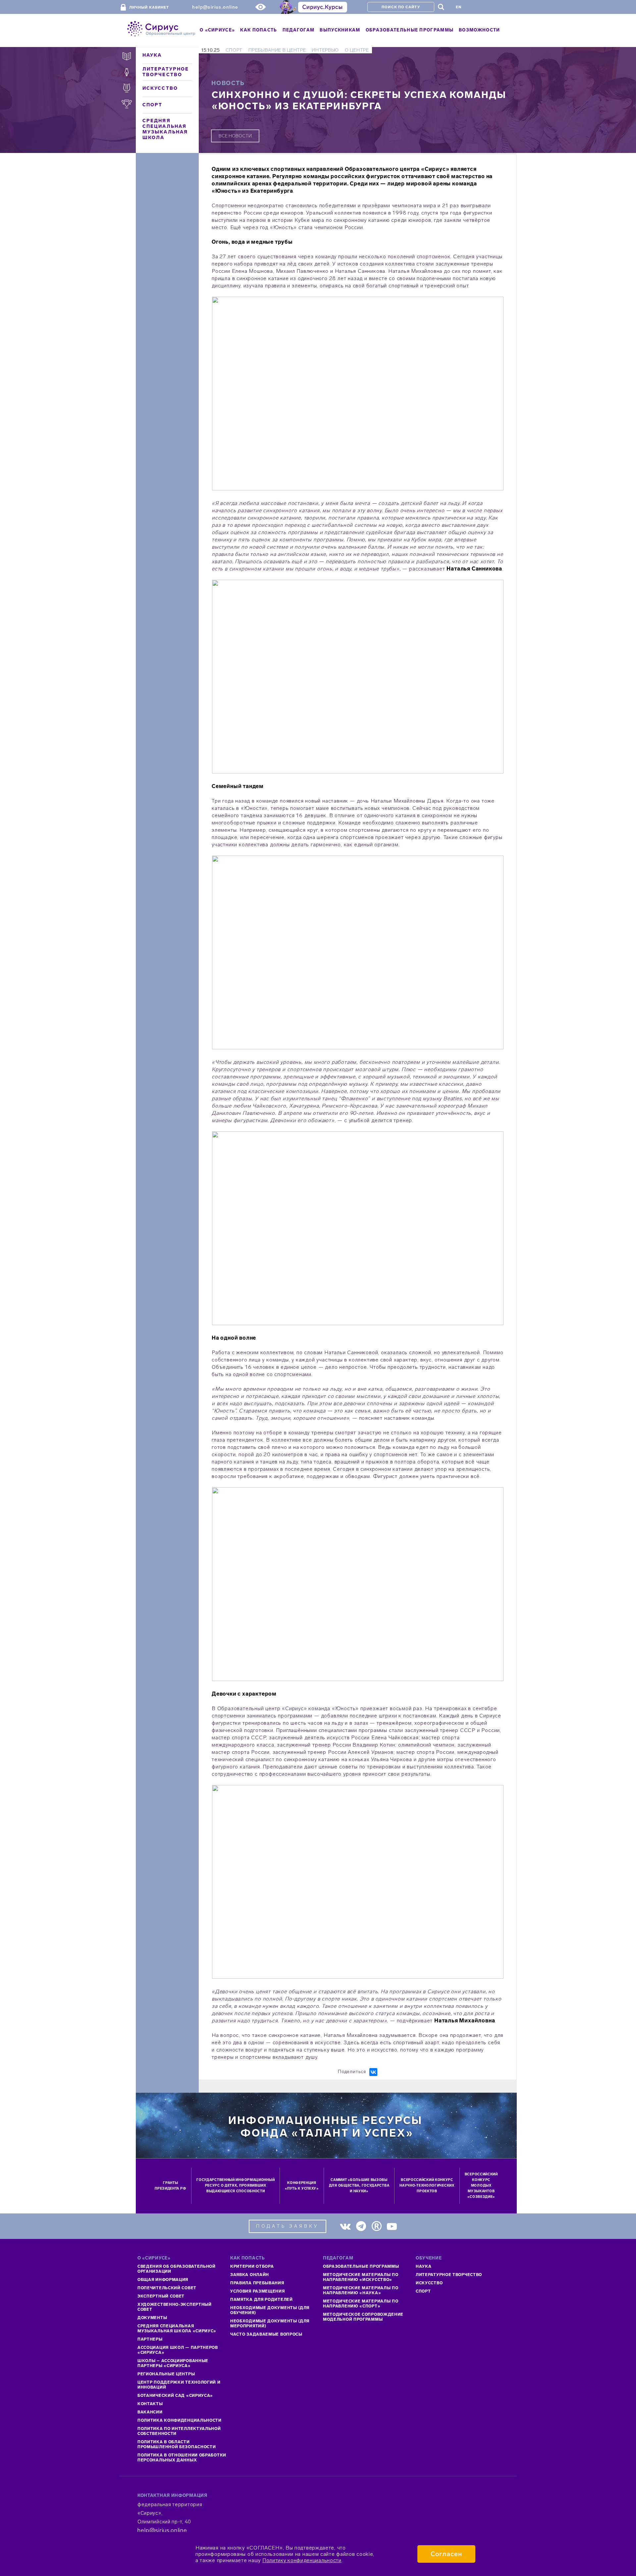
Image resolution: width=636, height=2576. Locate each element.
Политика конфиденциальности (180, 2420)
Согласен (446, 2554)
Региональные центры (166, 2374)
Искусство (160, 88)
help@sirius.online (215, 7)
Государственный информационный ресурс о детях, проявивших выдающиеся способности (236, 2186)
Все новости (235, 136)
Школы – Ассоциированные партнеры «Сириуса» (173, 2363)
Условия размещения (258, 2291)
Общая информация (163, 2280)
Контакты (150, 2404)
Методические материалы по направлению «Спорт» (361, 2304)
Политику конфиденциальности (302, 2560)
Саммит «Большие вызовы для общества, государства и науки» (359, 2186)
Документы (152, 2318)
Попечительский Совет (167, 2288)
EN (459, 7)
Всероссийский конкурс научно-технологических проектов (427, 2186)
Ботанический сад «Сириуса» (175, 2396)
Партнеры (150, 2339)
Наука (152, 55)
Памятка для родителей (262, 2300)
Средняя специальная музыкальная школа (165, 129)
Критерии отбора (252, 2266)
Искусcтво (429, 2283)
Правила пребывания (257, 2283)
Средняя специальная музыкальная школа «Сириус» (177, 2328)
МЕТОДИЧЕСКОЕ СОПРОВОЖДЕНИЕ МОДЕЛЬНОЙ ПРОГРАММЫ (363, 2317)
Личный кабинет (149, 7)
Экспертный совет (161, 2296)
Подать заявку (288, 2226)
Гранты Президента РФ (170, 2186)
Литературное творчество (166, 72)
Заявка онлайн (250, 2275)
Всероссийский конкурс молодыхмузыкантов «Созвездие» (481, 2186)
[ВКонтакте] (373, 2072)
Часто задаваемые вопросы (266, 2334)
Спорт (153, 105)
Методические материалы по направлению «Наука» (361, 2290)
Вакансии (150, 2412)
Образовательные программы (361, 2266)
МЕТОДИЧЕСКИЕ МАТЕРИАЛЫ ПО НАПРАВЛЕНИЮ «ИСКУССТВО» (361, 2277)
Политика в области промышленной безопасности (177, 2444)
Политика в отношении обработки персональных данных (182, 2458)
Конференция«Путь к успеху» (302, 2186)
